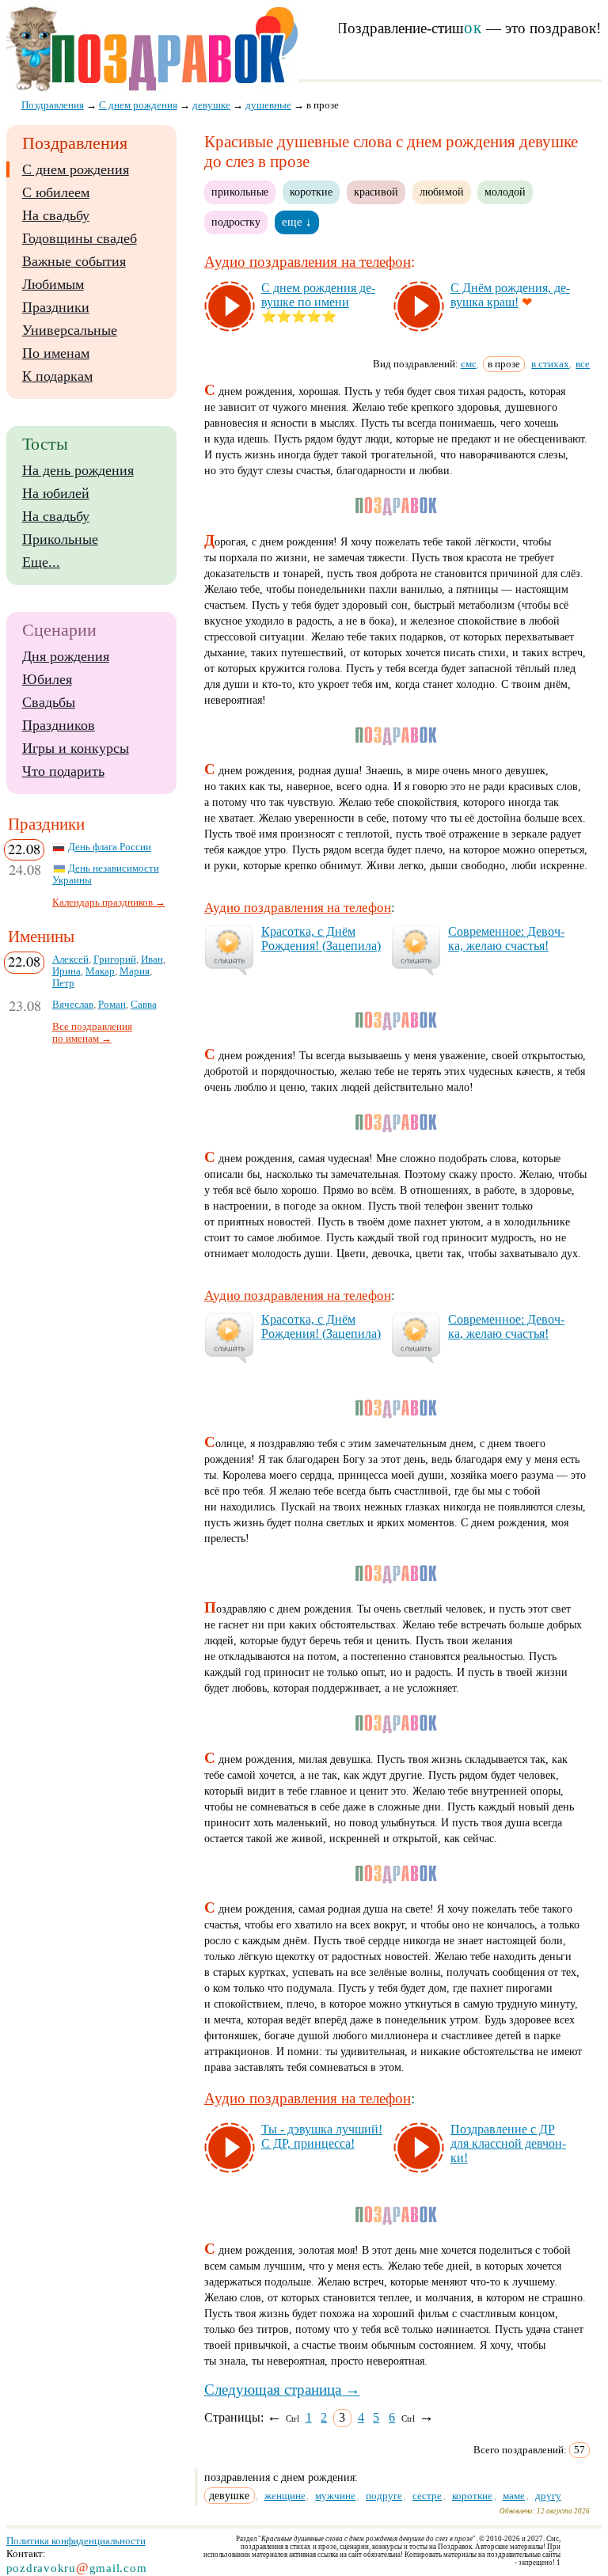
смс (469, 364)
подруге (384, 2496)
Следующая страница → (282, 2390)
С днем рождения (76, 169)
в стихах (550, 364)
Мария (135, 971)
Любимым (53, 284)
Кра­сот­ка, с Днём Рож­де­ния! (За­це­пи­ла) (321, 938)
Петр (63, 983)
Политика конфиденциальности (76, 2541)
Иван (152, 959)
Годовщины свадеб (80, 238)
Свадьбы (49, 702)
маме (514, 2496)
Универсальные (70, 330)
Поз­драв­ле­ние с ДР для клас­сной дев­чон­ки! (508, 2143)
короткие (311, 192)
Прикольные (60, 539)
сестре (427, 2496)
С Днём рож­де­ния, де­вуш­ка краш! (510, 295)
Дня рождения (66, 656)
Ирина (66, 971)
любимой (442, 192)
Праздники (56, 307)
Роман (112, 1005)
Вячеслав (73, 1005)
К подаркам (57, 376)
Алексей (70, 959)
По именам (56, 353)
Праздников (59, 725)
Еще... (41, 562)
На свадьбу (56, 215)
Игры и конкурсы (76, 748)
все (583, 364)
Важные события (74, 261)
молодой (505, 192)
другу (548, 2496)
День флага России (110, 847)
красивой (376, 192)
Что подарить (63, 771)
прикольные (240, 192)
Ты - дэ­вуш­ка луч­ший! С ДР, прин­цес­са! (322, 2136)
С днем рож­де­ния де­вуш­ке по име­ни (318, 295)
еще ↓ (297, 222)
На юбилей (56, 493)
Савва (144, 1005)
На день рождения (78, 470)
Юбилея (47, 679)
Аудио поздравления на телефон (308, 262)
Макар (100, 971)
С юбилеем (56, 192)
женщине (285, 2496)
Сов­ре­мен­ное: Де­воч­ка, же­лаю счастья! (506, 938)
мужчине (335, 2496)
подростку (236, 222)
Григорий (115, 959)
